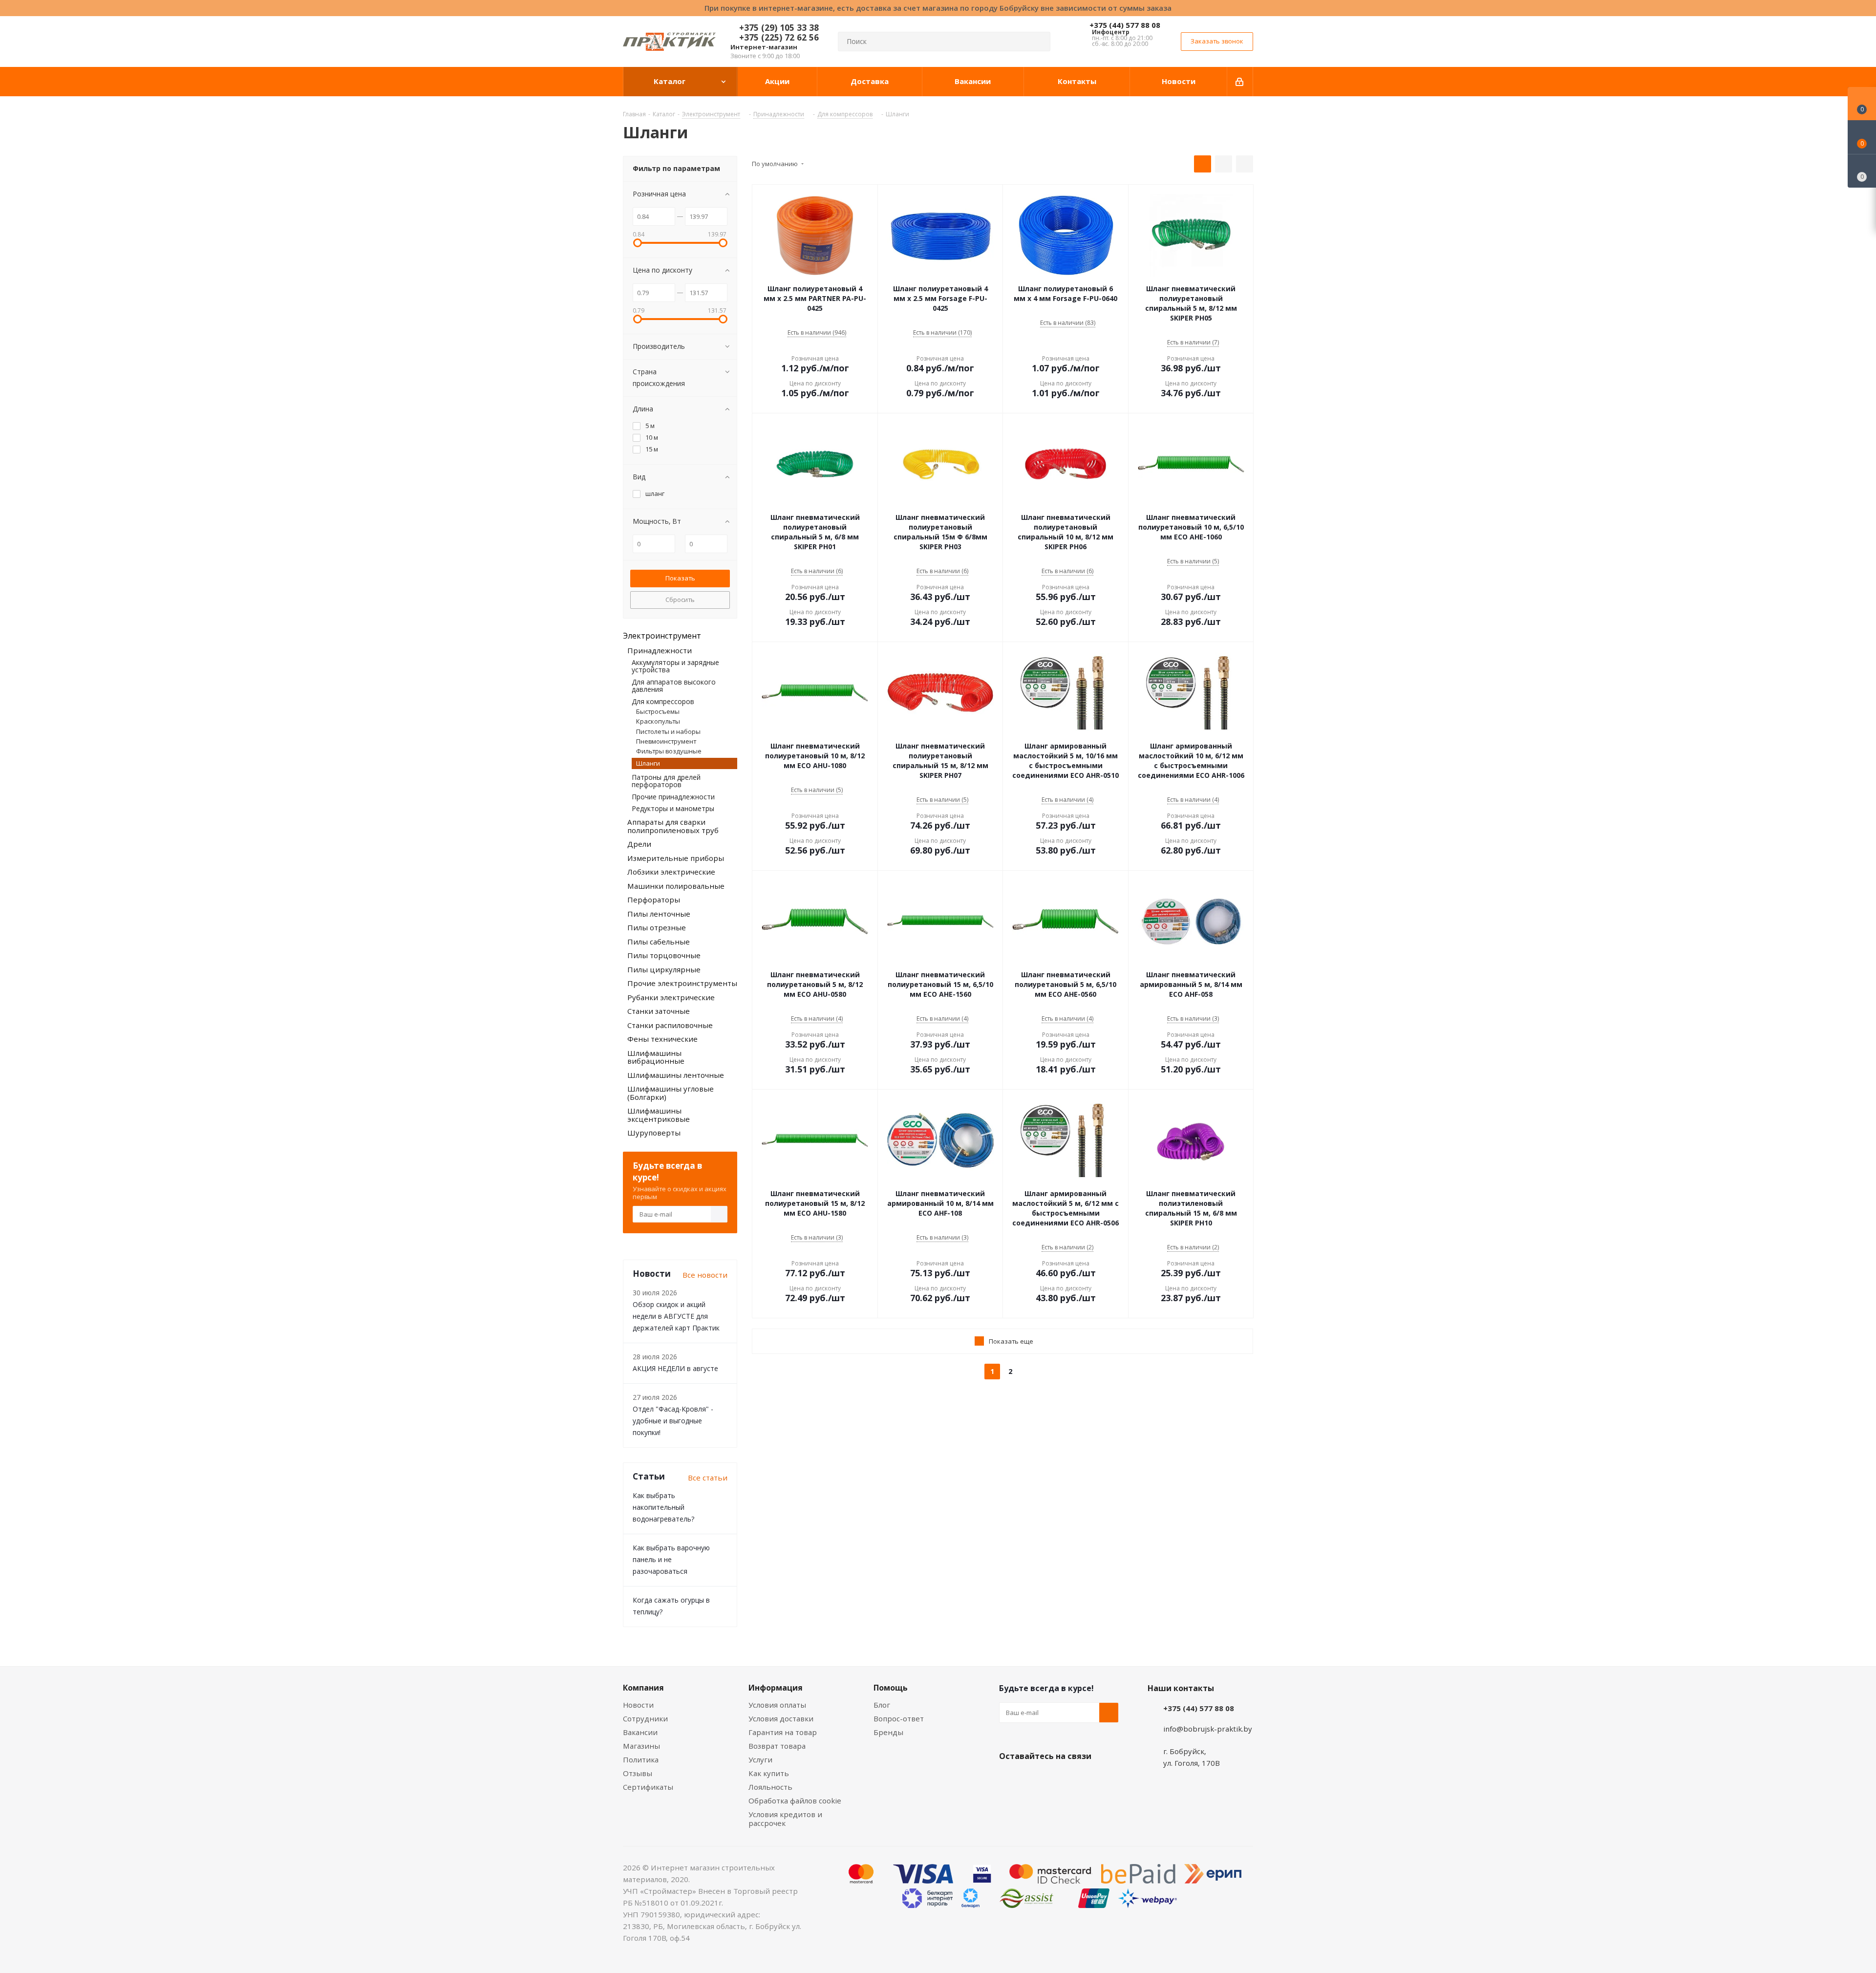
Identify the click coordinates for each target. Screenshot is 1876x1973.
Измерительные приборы (676, 858)
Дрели (639, 844)
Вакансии (640, 1732)
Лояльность (770, 1787)
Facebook (1033, 1779)
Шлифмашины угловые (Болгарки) (671, 1093)
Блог (882, 1705)
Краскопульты (658, 721)
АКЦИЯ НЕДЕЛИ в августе (675, 1368)
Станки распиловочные (670, 1025)
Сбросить (680, 600)
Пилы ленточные (659, 914)
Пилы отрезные (657, 927)
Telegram (1082, 1779)
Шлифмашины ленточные (676, 1075)
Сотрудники (645, 1718)
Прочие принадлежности (673, 797)
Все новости (705, 1275)
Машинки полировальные (676, 886)
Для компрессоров (663, 701)
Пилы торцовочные (664, 955)
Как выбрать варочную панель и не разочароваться (671, 1559)
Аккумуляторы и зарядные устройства (675, 666)
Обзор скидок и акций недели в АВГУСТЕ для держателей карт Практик (676, 1316)
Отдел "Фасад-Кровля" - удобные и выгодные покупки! (673, 1421)
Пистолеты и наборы (668, 731)
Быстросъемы (658, 711)
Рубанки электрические (671, 997)
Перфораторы (654, 900)
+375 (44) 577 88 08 (1125, 25)
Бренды (888, 1732)
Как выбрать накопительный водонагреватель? (663, 1507)
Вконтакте (1009, 1779)
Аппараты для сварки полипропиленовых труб (673, 826)
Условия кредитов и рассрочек (785, 1819)
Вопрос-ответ (899, 1718)
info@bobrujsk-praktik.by (1208, 1729)
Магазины (641, 1746)
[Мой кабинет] (1240, 82)
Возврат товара (777, 1746)
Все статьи (708, 1478)
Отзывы (638, 1773)
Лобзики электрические (671, 872)
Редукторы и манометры (673, 808)
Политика (641, 1759)
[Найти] (1039, 42)
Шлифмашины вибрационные (656, 1057)
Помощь (891, 1688)
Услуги (760, 1759)
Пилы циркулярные (664, 969)
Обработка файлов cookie (795, 1801)
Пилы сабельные (659, 942)
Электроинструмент (662, 636)
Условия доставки (781, 1718)
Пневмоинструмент (666, 741)
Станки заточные (659, 1011)
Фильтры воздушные (669, 751)
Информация (776, 1688)
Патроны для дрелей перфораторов (666, 781)
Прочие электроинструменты (682, 983)
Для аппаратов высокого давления (674, 686)
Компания (643, 1688)
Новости (638, 1705)
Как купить (769, 1773)
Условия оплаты (777, 1705)
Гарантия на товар (783, 1732)
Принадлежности (660, 650)
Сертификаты (648, 1787)
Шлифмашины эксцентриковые (659, 1115)
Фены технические (662, 1039)
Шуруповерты (654, 1133)
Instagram (1058, 1779)
